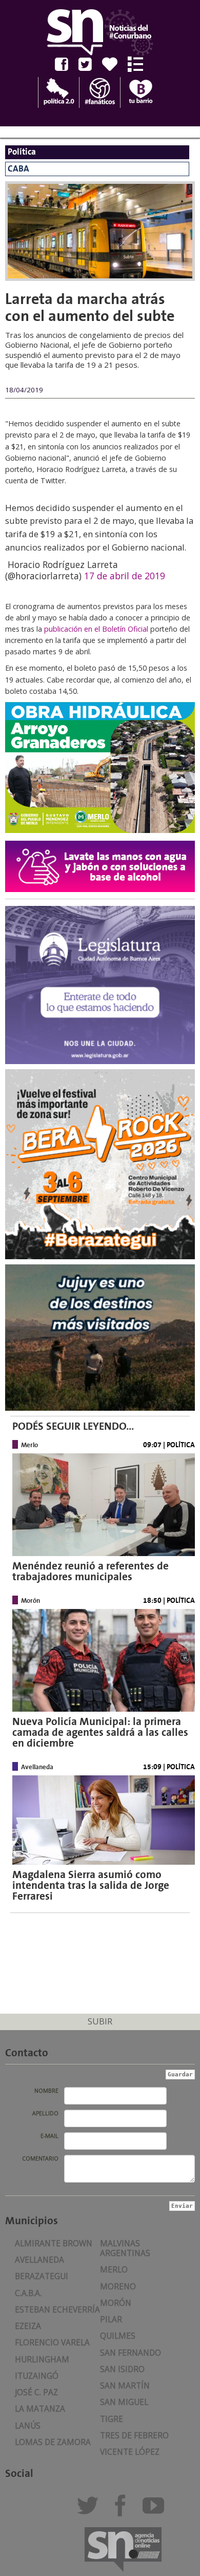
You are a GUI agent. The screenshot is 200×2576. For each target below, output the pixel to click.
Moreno (118, 2287)
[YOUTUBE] (156, 2510)
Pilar (111, 2319)
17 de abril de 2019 (125, 576)
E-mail (49, 2136)
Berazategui (42, 2276)
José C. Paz (36, 2392)
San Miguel (124, 2402)
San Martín (125, 2386)
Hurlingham (42, 2360)
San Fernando (131, 2353)
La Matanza (40, 2409)
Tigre (112, 2419)
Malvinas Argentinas (125, 2248)
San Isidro (122, 2369)
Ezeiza (28, 2326)
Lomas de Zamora (53, 2442)
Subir (100, 2021)
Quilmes (118, 2336)
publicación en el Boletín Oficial (96, 629)
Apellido (45, 2113)
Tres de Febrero (134, 2436)
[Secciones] (139, 64)
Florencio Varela (52, 2343)
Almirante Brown (54, 2243)
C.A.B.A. (28, 2293)
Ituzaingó (37, 2376)
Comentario (40, 2158)
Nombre (46, 2091)
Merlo (114, 2270)
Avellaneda (39, 2260)
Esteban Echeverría (57, 2310)
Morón (116, 2303)
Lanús (28, 2426)
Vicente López (130, 2452)
